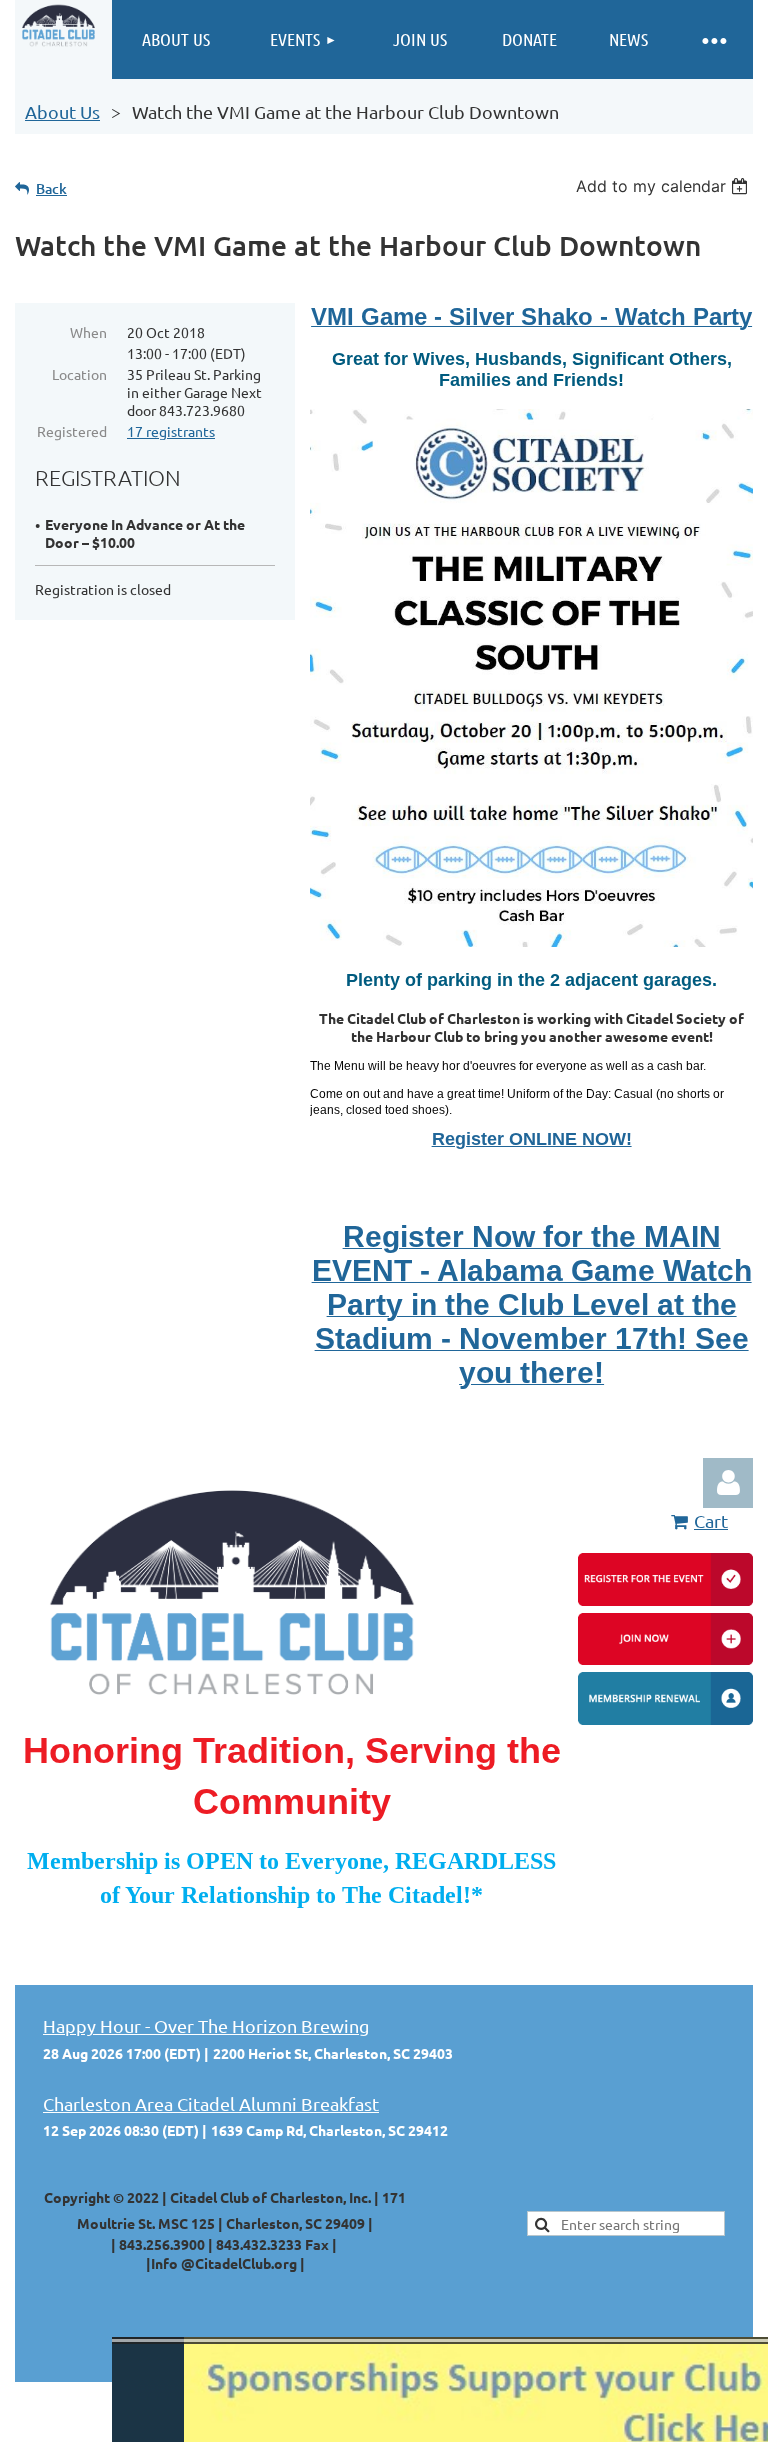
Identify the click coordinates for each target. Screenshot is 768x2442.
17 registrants (171, 431)
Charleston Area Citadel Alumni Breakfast (211, 2103)
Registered (72, 431)
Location (79, 374)
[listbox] (664, 186)
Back (51, 188)
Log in (728, 1483)
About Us (62, 111)
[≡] (713, 39)
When (88, 332)
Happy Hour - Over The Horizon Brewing (206, 2025)
